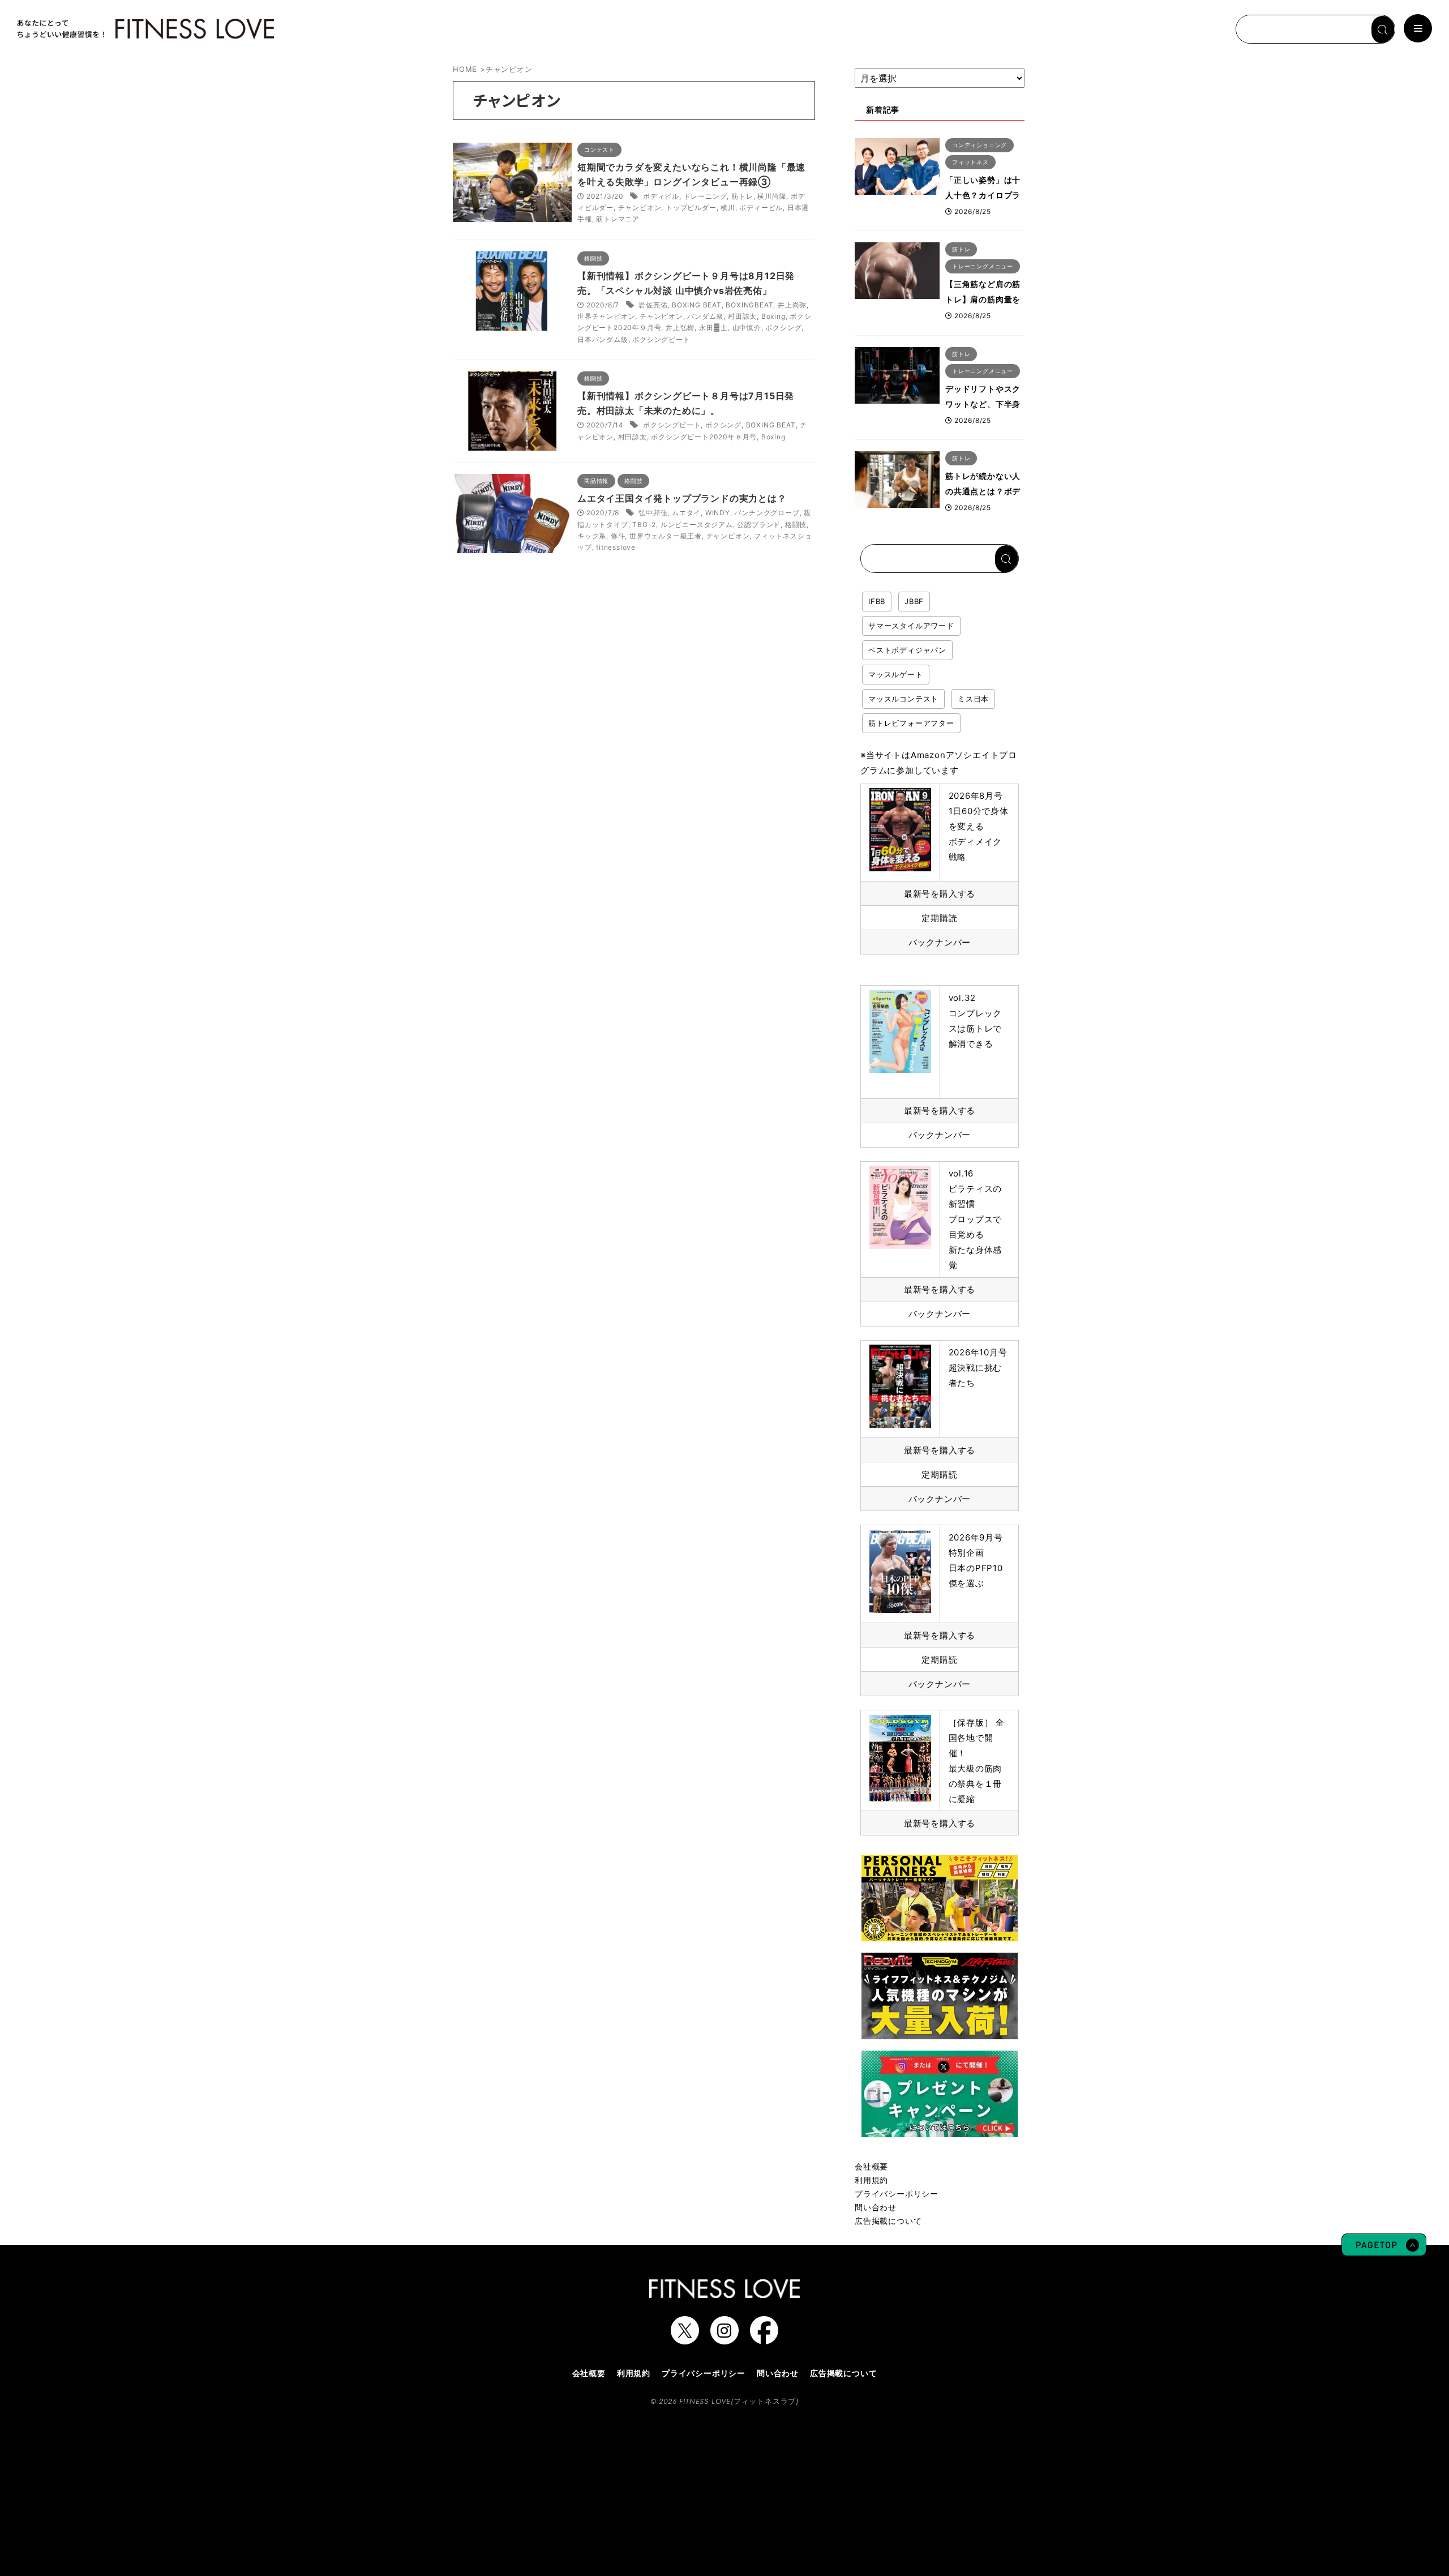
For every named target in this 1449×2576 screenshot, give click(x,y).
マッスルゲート (896, 674)
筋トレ (742, 196)
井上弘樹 (680, 328)
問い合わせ (876, 2207)
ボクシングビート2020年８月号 (704, 437)
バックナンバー (940, 942)
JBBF (914, 601)
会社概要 (871, 2166)
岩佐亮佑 (653, 305)
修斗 (618, 536)
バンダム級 (705, 316)
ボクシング (783, 328)
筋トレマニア (618, 219)
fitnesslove (616, 547)
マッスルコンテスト (903, 699)
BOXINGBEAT (749, 305)
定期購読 (939, 918)
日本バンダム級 (603, 339)
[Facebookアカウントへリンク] (764, 2339)
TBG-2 (644, 525)
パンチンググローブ (767, 513)
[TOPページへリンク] (144, 29)
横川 (728, 207)
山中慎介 (747, 328)
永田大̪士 (713, 328)
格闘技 (796, 525)
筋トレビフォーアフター (911, 723)
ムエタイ (686, 513)
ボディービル (761, 207)
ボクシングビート (661, 339)
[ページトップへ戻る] (1384, 2250)
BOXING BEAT (697, 305)
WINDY (718, 513)
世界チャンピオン (606, 316)
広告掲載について (888, 2221)
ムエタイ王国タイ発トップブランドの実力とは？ (682, 498)
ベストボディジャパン (907, 650)
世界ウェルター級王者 (666, 536)
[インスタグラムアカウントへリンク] (724, 2339)
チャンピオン (640, 207)
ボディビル (661, 196)
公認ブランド (759, 525)
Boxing (773, 316)
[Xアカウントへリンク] (685, 2339)
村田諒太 (742, 316)
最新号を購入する (940, 894)
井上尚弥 (792, 305)
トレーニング (706, 196)
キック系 (592, 536)
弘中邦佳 (653, 513)
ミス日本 (973, 699)
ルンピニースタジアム (697, 525)
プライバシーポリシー (897, 2194)
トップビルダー (691, 207)
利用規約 (871, 2180)
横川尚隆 (772, 196)
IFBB (877, 601)
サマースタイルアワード (911, 626)
